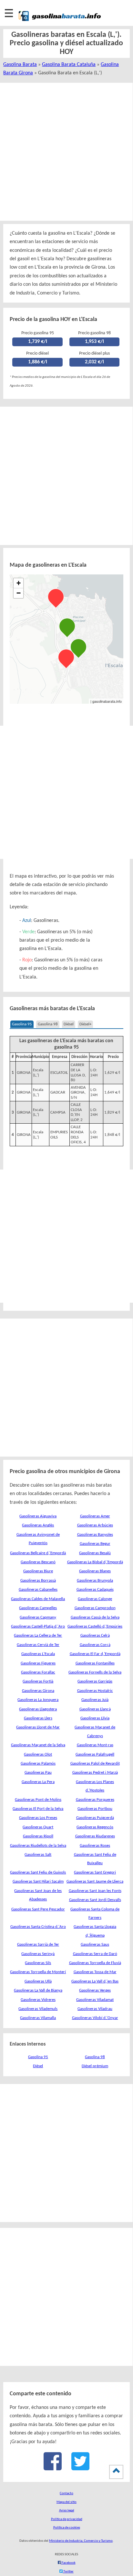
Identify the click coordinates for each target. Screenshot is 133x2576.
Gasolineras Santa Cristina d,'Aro (38, 1927)
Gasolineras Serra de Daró (95, 1954)
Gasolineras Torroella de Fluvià (95, 1963)
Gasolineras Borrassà (38, 1581)
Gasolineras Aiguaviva (38, 1516)
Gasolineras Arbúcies (95, 1525)
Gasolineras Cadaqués (95, 1590)
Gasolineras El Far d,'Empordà (95, 1654)
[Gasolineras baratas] (60, 22)
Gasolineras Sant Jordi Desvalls (95, 1900)
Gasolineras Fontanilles (95, 1663)
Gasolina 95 (22, 1024)
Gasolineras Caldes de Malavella (38, 1599)
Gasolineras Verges (95, 1990)
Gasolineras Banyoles (95, 1535)
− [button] (19, 593)
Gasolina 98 (48, 1024)
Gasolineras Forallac (38, 1672)
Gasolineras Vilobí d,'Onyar (95, 2018)
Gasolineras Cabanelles (38, 1590)
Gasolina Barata (20, 65)
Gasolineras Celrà (95, 1635)
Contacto (66, 2493)
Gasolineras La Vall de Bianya (38, 1990)
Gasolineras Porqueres (95, 1800)
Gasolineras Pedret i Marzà (95, 1773)
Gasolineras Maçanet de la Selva (38, 1745)
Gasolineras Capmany (38, 1617)
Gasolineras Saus (95, 1945)
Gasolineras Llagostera (38, 1709)
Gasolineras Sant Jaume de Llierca (95, 1881)
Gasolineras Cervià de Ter (38, 1645)
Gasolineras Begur (95, 1544)
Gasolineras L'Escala (38, 1654)
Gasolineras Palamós (38, 1764)
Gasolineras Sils (38, 1963)
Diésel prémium (95, 2066)
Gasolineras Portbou (95, 1809)
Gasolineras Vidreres (38, 2000)
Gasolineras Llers (38, 1718)
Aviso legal (67, 2511)
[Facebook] (53, 2468)
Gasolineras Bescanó (38, 1562)
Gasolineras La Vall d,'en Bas (95, 1981)
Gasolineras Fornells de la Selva (95, 1672)
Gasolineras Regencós (95, 1827)
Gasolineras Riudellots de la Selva (38, 1846)
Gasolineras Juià (95, 1700)
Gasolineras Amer (95, 1516)
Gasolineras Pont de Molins (38, 1800)
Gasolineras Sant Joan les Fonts (95, 1891)
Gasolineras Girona (38, 1691)
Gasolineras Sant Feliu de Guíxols (38, 1872)
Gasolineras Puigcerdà (95, 1818)
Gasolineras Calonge (95, 1599)
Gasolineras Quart (38, 1827)
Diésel (69, 1024)
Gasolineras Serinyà (38, 1954)
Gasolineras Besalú (95, 1553)
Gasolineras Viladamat (95, 2000)
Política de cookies (67, 2528)
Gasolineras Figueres (38, 1663)
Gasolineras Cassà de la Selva (95, 1617)
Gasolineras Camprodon (95, 1608)
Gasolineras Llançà (95, 1709)
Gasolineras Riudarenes (95, 1836)
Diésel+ (85, 1024)
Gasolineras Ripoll (38, 1836)
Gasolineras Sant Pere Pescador (38, 1909)
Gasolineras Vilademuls (38, 2009)
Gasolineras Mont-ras (95, 1745)
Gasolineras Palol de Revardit (95, 1764)
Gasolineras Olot (38, 1754)
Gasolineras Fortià (38, 1681)
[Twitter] (80, 2468)
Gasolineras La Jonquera (38, 1700)
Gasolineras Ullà (38, 1981)
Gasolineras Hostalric (95, 1691)
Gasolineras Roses (95, 1846)
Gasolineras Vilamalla (38, 2018)
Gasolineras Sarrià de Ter (38, 1945)
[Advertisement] (66, 152)
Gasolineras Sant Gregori (95, 1872)
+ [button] (19, 583)
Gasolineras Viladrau (95, 2009)
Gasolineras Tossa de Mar (95, 1972)
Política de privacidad (67, 2519)
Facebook (68, 2563)
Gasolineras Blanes (95, 1571)
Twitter (68, 2572)
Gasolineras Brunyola (95, 1581)
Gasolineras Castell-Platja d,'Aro (38, 1626)
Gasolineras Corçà (95, 1645)
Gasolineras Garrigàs (95, 1681)
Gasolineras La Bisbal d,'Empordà (95, 1562)
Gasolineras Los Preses (38, 1818)
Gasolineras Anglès (38, 1525)
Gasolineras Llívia (95, 1718)
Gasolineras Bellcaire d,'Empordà (38, 1553)
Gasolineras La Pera (38, 1782)
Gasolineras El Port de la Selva (38, 1809)
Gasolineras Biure (38, 1571)
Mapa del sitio (66, 2502)
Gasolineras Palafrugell (95, 1754)
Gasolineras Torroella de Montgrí (38, 1972)
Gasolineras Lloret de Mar (38, 1727)
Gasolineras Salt (38, 1855)
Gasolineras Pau (38, 1773)
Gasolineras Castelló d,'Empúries (95, 1626)
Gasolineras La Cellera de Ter (38, 1635)
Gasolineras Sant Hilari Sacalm (38, 1881)
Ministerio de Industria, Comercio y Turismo (81, 2541)
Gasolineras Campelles (38, 1608)
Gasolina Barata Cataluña (69, 65)
